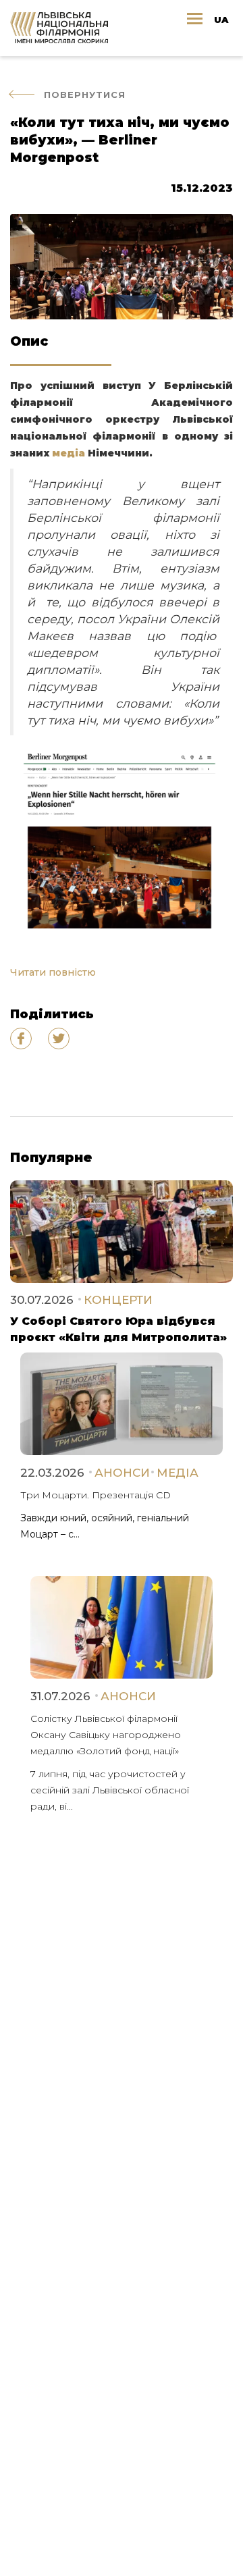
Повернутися (85, 95)
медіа (69, 453)
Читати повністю (54, 972)
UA (221, 20)
